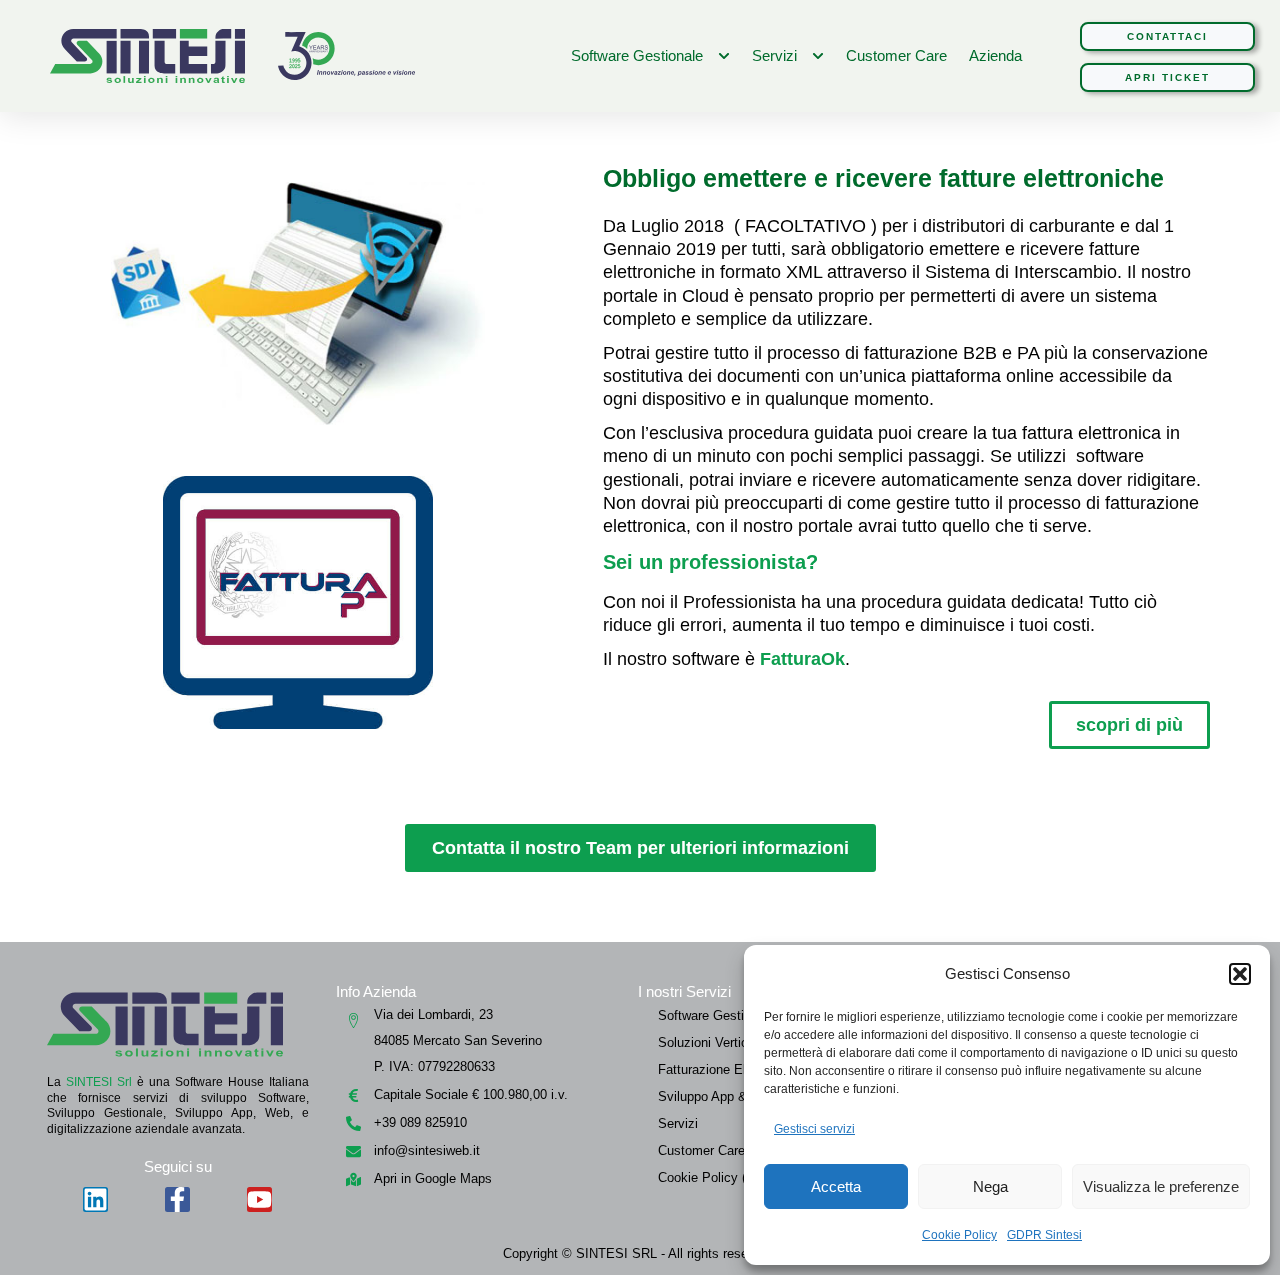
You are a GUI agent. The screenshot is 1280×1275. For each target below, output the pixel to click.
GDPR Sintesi (1044, 1235)
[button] (1240, 974)
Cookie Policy (959, 1235)
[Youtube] (259, 1199)
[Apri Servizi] (818, 56)
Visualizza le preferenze (1161, 1186)
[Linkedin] (95, 1199)
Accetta (836, 1186)
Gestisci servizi (814, 1129)
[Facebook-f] (177, 1199)
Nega (990, 1186)
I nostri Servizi (684, 991)
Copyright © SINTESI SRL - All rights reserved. (640, 1253)
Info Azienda (376, 991)
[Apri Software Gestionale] (724, 56)
